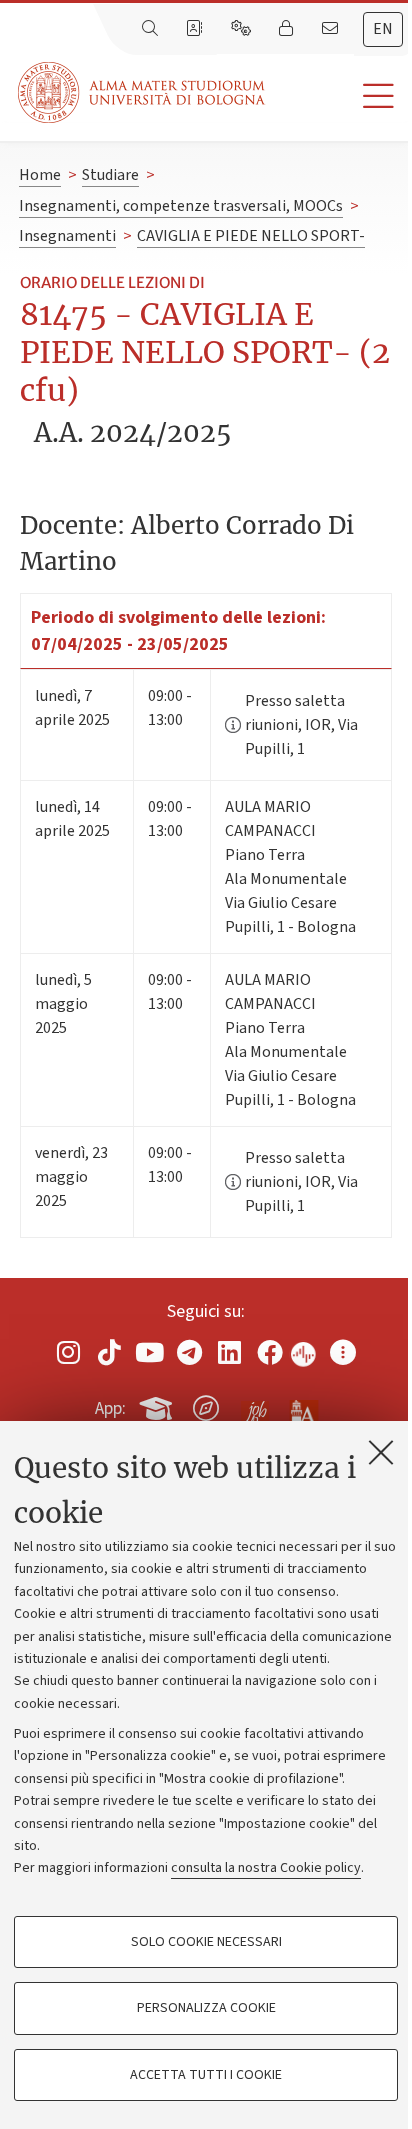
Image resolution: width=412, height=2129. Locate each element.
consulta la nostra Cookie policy (266, 1868)
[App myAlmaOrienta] (206, 1405)
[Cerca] (152, 29)
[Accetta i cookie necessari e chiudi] (381, 1452)
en (383, 29)
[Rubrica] (196, 29)
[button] (338, 96)
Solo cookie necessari (206, 1942)
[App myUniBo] (158, 1405)
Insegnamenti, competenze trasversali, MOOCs (181, 206)
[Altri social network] (343, 1352)
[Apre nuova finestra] (69, 1352)
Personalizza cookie (206, 2008)
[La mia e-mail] (332, 29)
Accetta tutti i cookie (206, 2075)
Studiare (110, 175)
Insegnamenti (67, 236)
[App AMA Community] (303, 1407)
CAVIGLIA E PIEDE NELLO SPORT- (251, 236)
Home (40, 175)
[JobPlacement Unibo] (255, 1404)
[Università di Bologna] (143, 92)
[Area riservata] (288, 29)
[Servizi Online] (243, 29)
